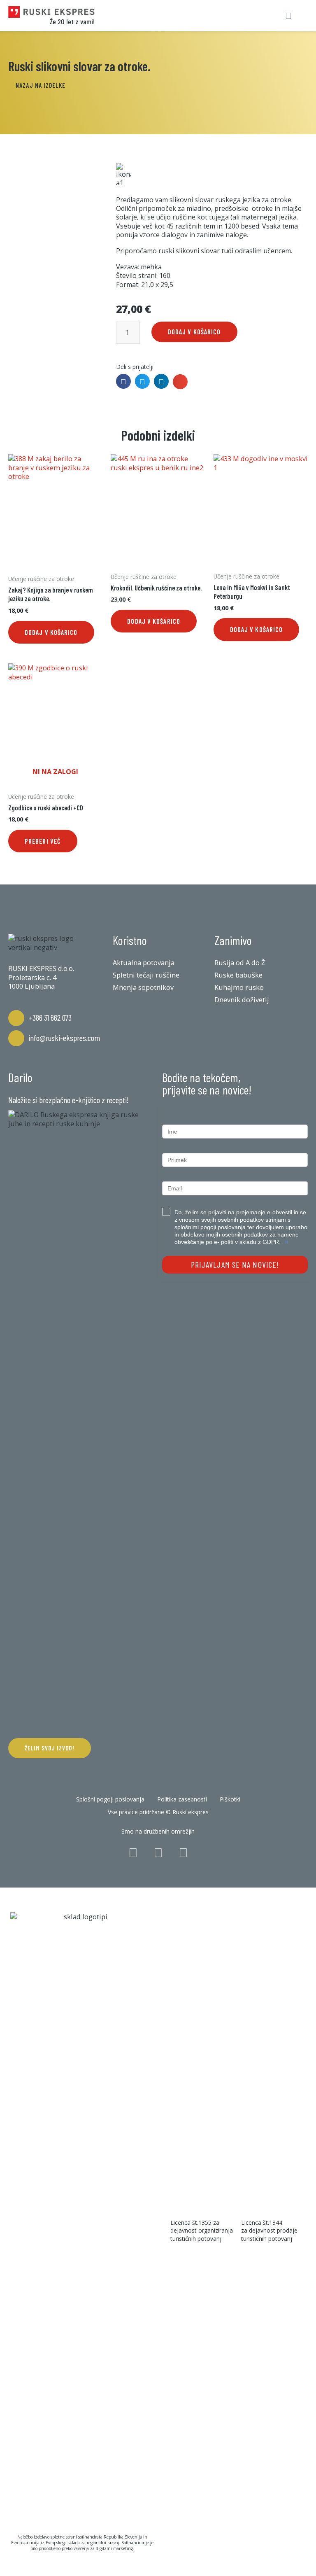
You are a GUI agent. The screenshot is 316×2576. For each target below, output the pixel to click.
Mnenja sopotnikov (143, 987)
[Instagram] (158, 1853)
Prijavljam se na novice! (235, 1265)
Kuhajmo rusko (239, 987)
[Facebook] (133, 1853)
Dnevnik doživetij (242, 1000)
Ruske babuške (238, 975)
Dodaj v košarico (194, 332)
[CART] (259, 16)
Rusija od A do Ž (240, 963)
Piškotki (230, 1799)
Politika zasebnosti (182, 1799)
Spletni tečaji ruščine (146, 975)
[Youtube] (183, 1853)
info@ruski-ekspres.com (64, 1038)
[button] (41, 86)
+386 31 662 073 (50, 1017)
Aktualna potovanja (144, 963)
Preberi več (43, 841)
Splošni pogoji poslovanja (110, 1799)
